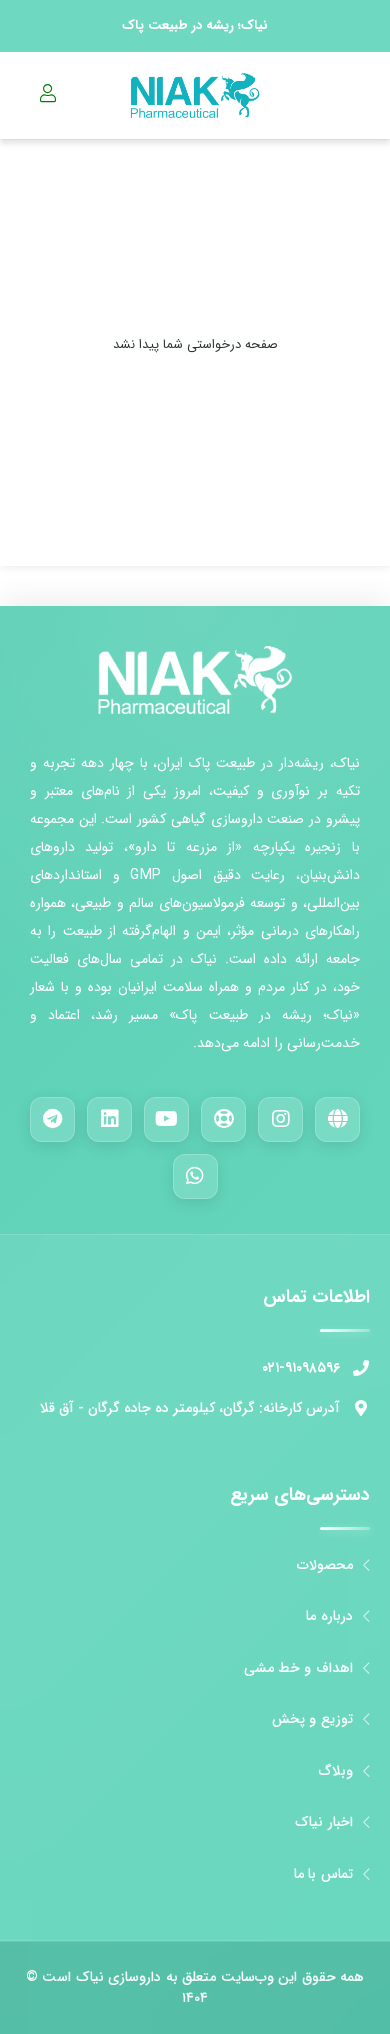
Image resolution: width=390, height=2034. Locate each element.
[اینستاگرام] (280, 1119)
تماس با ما (323, 1874)
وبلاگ (336, 1771)
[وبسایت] (337, 1119)
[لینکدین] (109, 1119)
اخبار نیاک (323, 1822)
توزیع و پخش (312, 1719)
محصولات (325, 1565)
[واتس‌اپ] (195, 1176)
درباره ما (329, 1616)
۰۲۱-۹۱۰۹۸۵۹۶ (301, 1368)
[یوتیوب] (166, 1119)
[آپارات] (223, 1119)
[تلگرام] (52, 1119)
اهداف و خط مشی (298, 1668)
